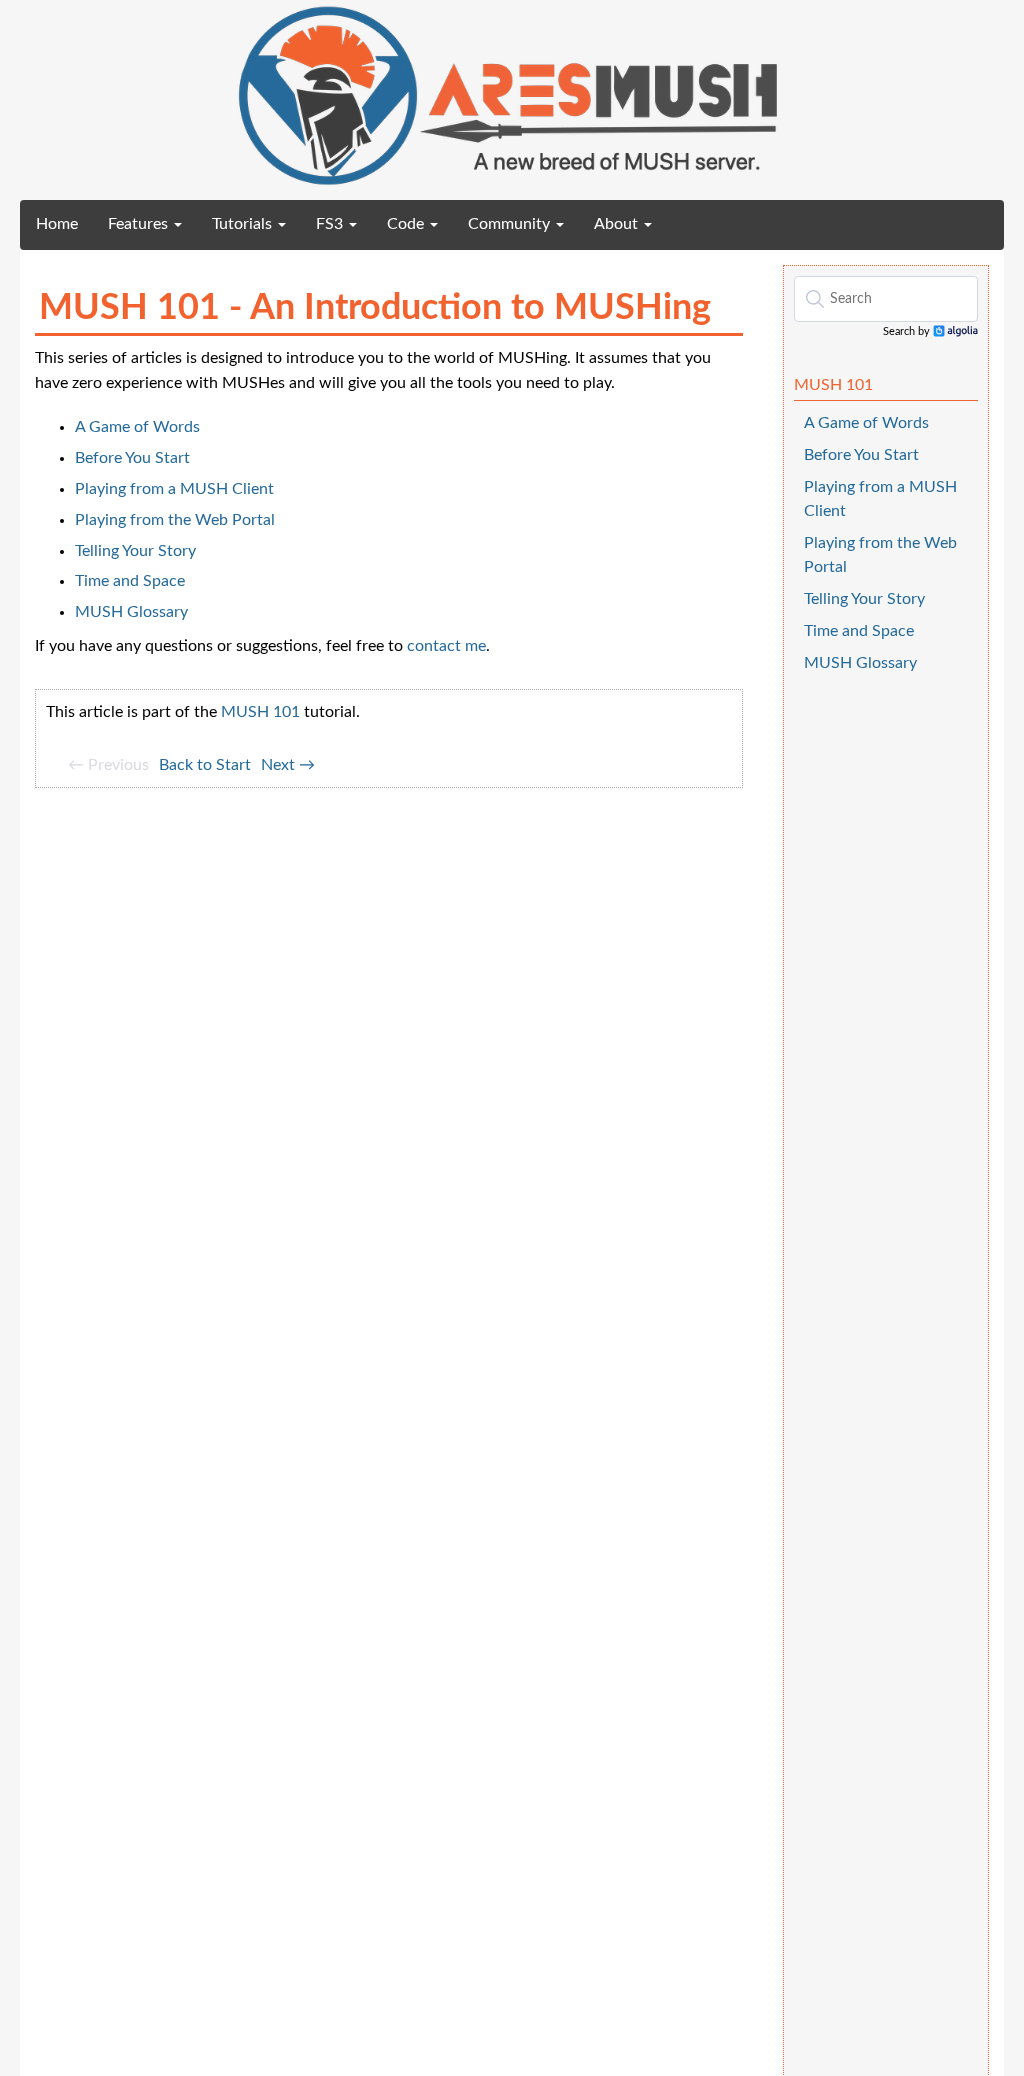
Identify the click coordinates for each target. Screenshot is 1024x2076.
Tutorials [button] (244, 224)
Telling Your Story (135, 551)
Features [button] (140, 224)
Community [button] (511, 224)
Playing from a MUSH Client (174, 489)
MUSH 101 (260, 712)
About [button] (618, 224)
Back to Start (205, 765)
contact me (446, 646)
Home (64, 223)
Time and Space (130, 581)
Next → (288, 765)
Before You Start (132, 458)
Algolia (955, 332)
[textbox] (886, 299)
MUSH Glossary (131, 612)
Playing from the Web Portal (175, 520)
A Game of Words (137, 427)
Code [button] (407, 224)
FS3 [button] (331, 224)
